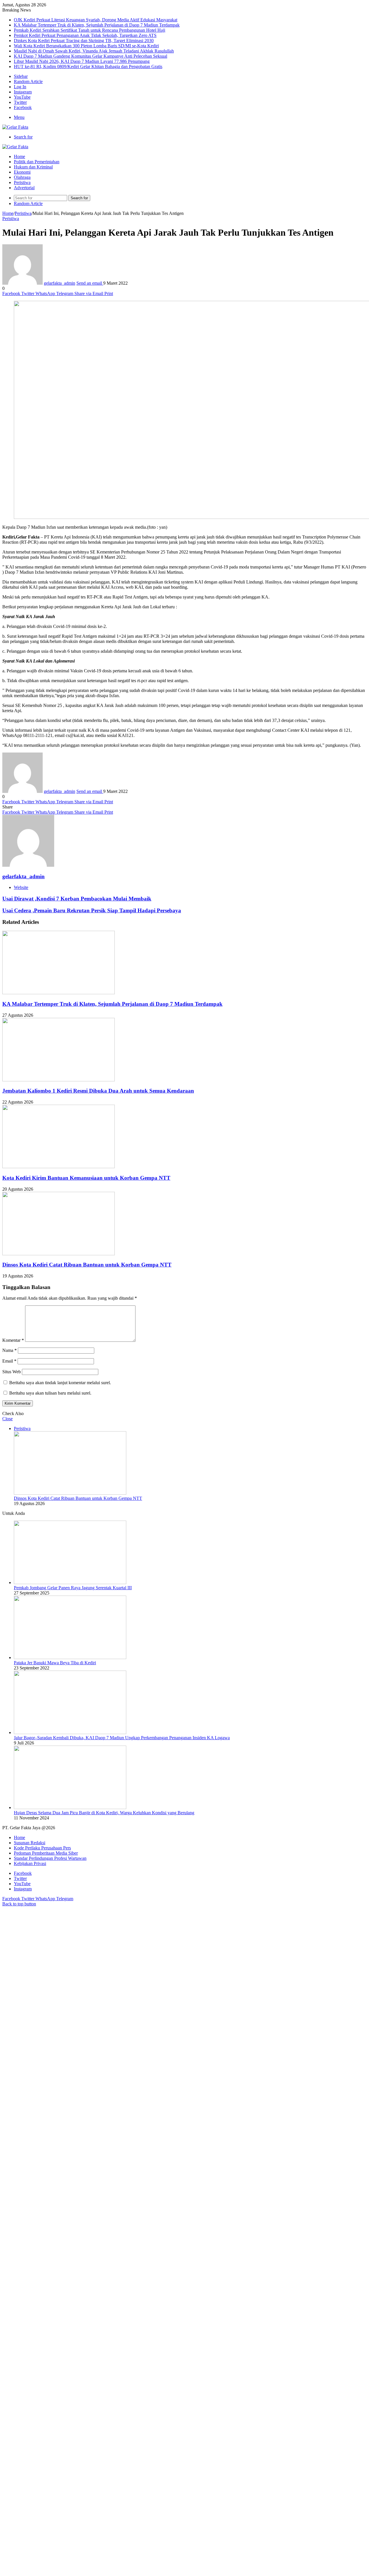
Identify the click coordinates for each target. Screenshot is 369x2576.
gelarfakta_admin (60, 283)
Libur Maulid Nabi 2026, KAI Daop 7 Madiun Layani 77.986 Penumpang (82, 61)
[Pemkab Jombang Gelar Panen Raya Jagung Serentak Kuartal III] (70, 1582)
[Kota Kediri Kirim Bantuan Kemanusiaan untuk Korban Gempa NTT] (59, 1167)
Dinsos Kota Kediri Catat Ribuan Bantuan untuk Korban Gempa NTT (87, 1265)
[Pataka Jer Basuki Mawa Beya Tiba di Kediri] (70, 1657)
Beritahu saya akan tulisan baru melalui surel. (50, 1393)
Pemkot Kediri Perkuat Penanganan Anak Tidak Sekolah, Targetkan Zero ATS (85, 35)
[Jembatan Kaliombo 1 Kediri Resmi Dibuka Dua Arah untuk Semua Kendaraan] (59, 1080)
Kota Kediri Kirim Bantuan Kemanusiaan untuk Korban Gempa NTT (86, 1178)
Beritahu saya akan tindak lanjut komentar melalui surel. (60, 1383)
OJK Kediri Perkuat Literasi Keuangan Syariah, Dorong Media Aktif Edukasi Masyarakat (96, 20)
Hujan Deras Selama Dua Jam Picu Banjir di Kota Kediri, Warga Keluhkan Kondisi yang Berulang (104, 1813)
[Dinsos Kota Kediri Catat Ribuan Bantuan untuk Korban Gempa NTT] (59, 1254)
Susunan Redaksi (30, 1843)
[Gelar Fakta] (15, 127)
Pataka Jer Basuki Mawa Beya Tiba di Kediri (55, 1663)
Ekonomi (22, 172)
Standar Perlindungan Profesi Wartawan (50, 1858)
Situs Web (12, 1372)
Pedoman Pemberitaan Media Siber (46, 1853)
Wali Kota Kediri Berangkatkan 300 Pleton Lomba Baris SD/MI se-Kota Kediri (86, 46)
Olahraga (22, 177)
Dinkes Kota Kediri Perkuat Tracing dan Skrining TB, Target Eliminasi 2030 (84, 41)
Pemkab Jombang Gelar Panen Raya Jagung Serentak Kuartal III (73, 1588)
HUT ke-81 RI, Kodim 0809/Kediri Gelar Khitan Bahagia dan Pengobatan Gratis (88, 66)
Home (19, 156)
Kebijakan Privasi (30, 1863)
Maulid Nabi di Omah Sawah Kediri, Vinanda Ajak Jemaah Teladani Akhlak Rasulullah (94, 51)
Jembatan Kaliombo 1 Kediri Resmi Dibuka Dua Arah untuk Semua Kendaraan (98, 1091)
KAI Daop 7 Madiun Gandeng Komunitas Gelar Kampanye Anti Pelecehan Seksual (91, 56)
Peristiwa (22, 182)
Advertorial (24, 188)
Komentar (13, 1340)
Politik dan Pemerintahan (37, 162)
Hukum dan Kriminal (33, 167)
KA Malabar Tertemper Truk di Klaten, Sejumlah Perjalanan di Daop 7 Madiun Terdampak (97, 25)
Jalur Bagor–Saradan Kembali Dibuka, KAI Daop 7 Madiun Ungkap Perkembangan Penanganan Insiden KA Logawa (122, 1738)
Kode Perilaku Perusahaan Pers (42, 1848)
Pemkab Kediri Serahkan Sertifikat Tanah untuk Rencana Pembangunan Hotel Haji (90, 30)
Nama (10, 1350)
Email (9, 1361)
